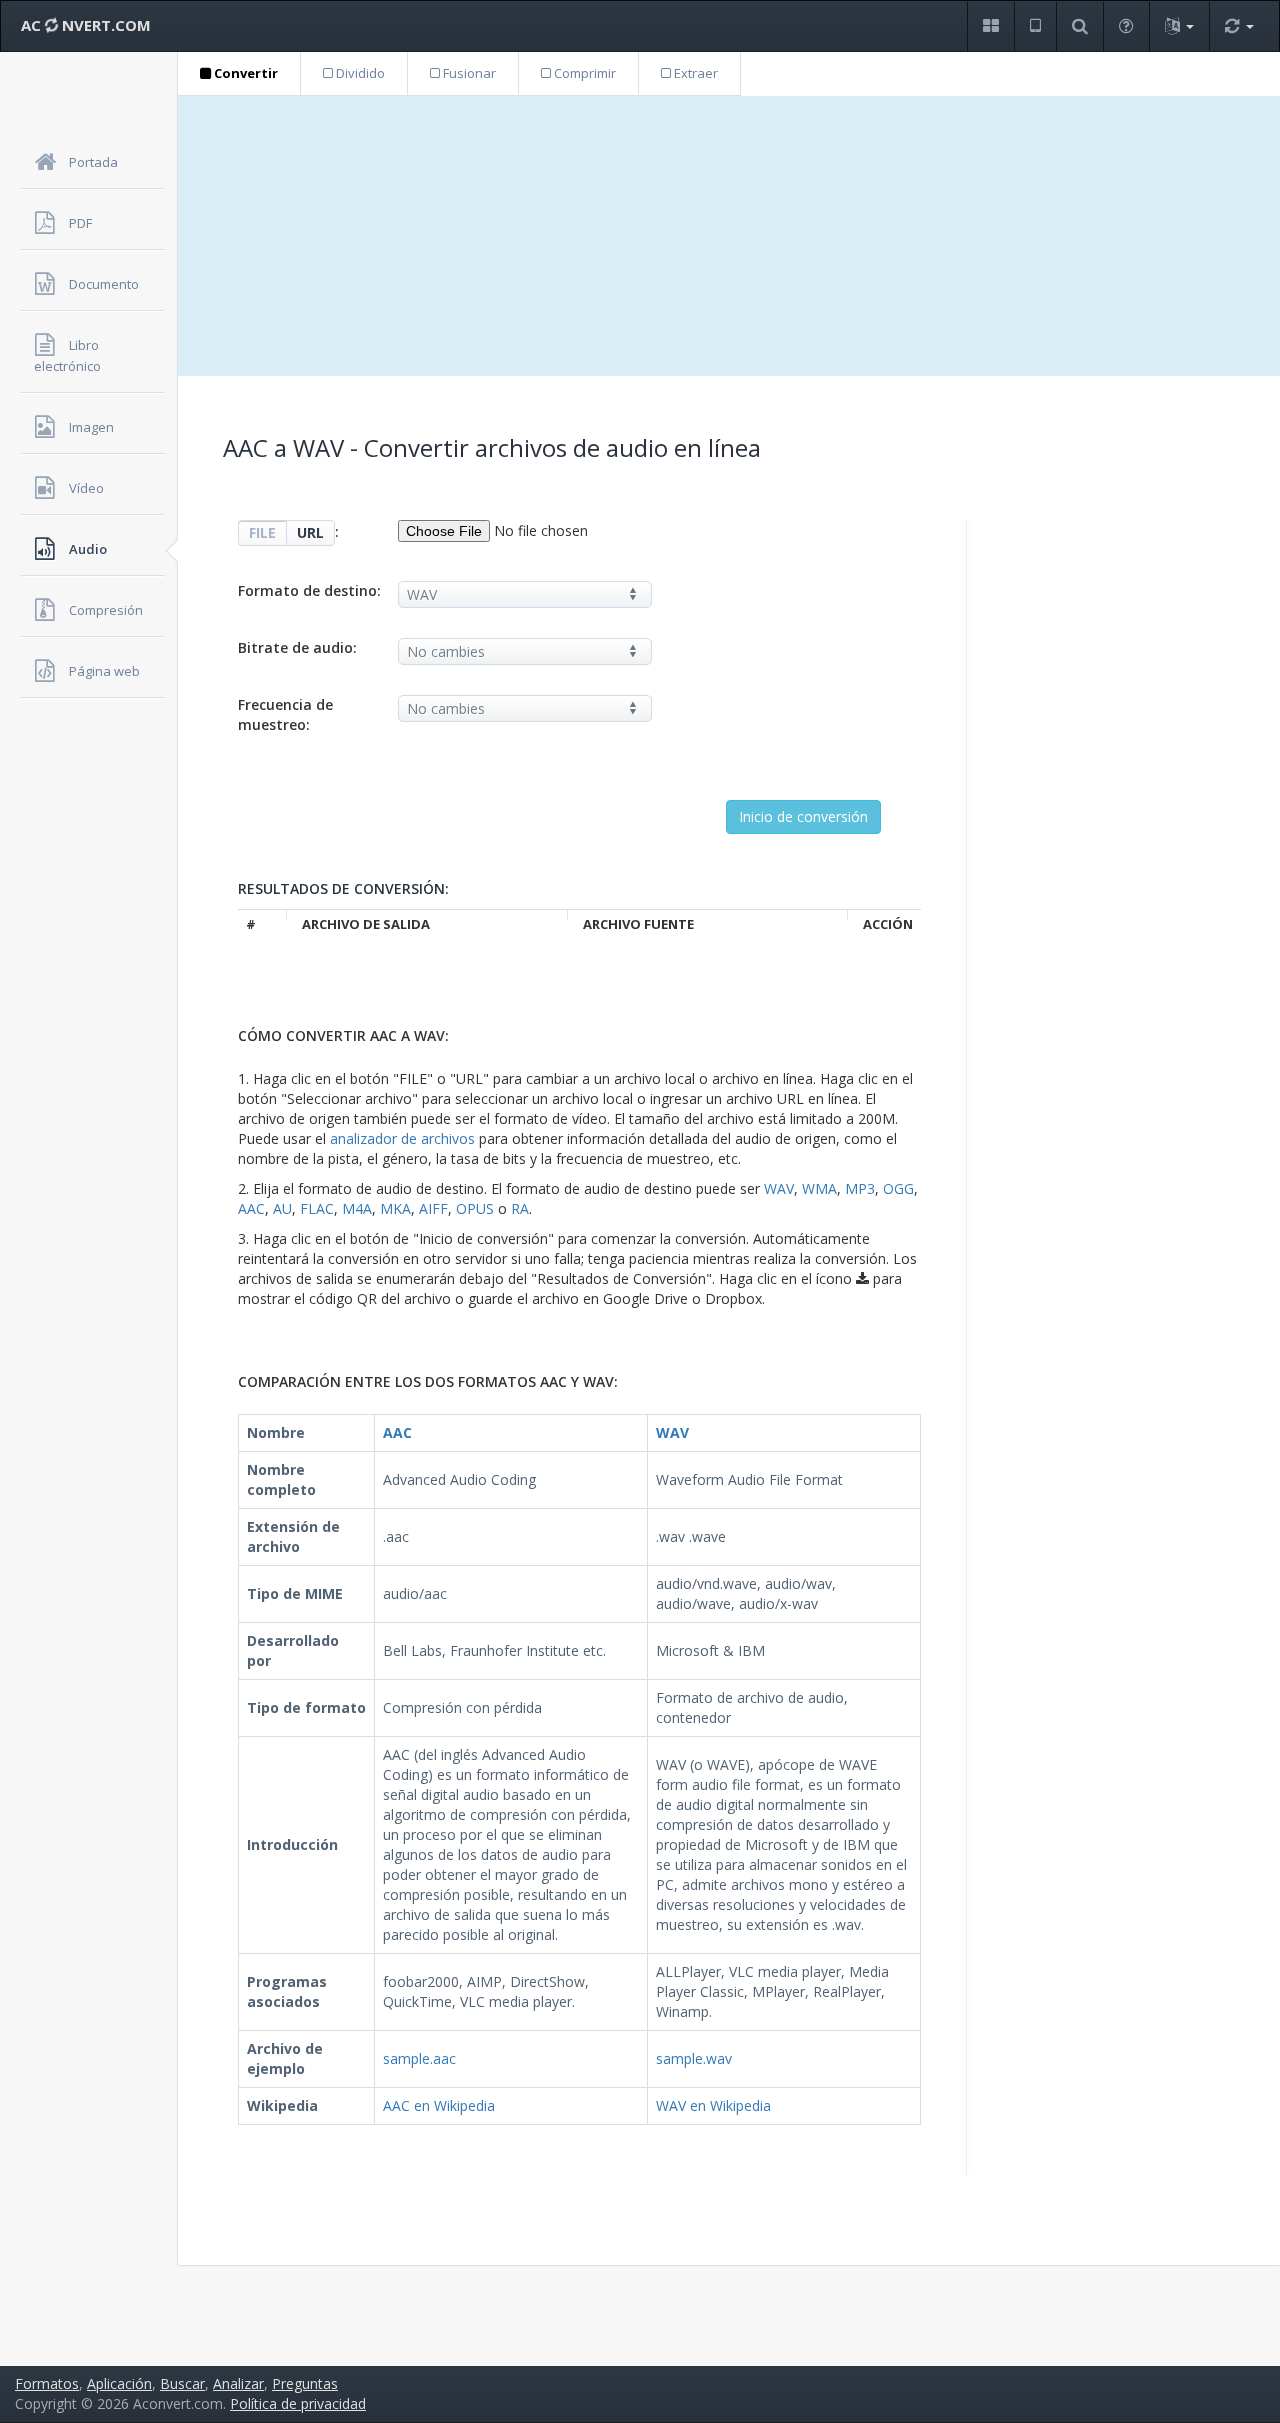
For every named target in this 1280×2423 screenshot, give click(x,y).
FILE (262, 532)
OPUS (475, 1208)
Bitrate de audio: (297, 647)
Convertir (244, 73)
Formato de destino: (309, 590)
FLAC (317, 1208)
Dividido (359, 73)
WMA (819, 1188)
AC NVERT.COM (86, 25)
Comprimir (583, 73)
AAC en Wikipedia (439, 2105)
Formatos (47, 2383)
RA (520, 1208)
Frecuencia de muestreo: (285, 714)
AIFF (433, 1208)
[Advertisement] (729, 236)
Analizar (238, 2383)
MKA (395, 1208)
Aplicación (119, 2383)
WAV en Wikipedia (713, 2105)
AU (282, 1208)
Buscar (182, 2383)
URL (310, 532)
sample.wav (694, 2058)
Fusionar (468, 73)
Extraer (694, 73)
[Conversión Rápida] (1239, 26)
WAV (779, 1188)
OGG (898, 1188)
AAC (251, 1208)
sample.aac (419, 2058)
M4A (357, 1208)
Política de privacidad (298, 2403)
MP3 (860, 1188)
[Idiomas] (1179, 26)
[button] (990, 26)
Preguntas (305, 2383)
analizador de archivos (402, 1138)
